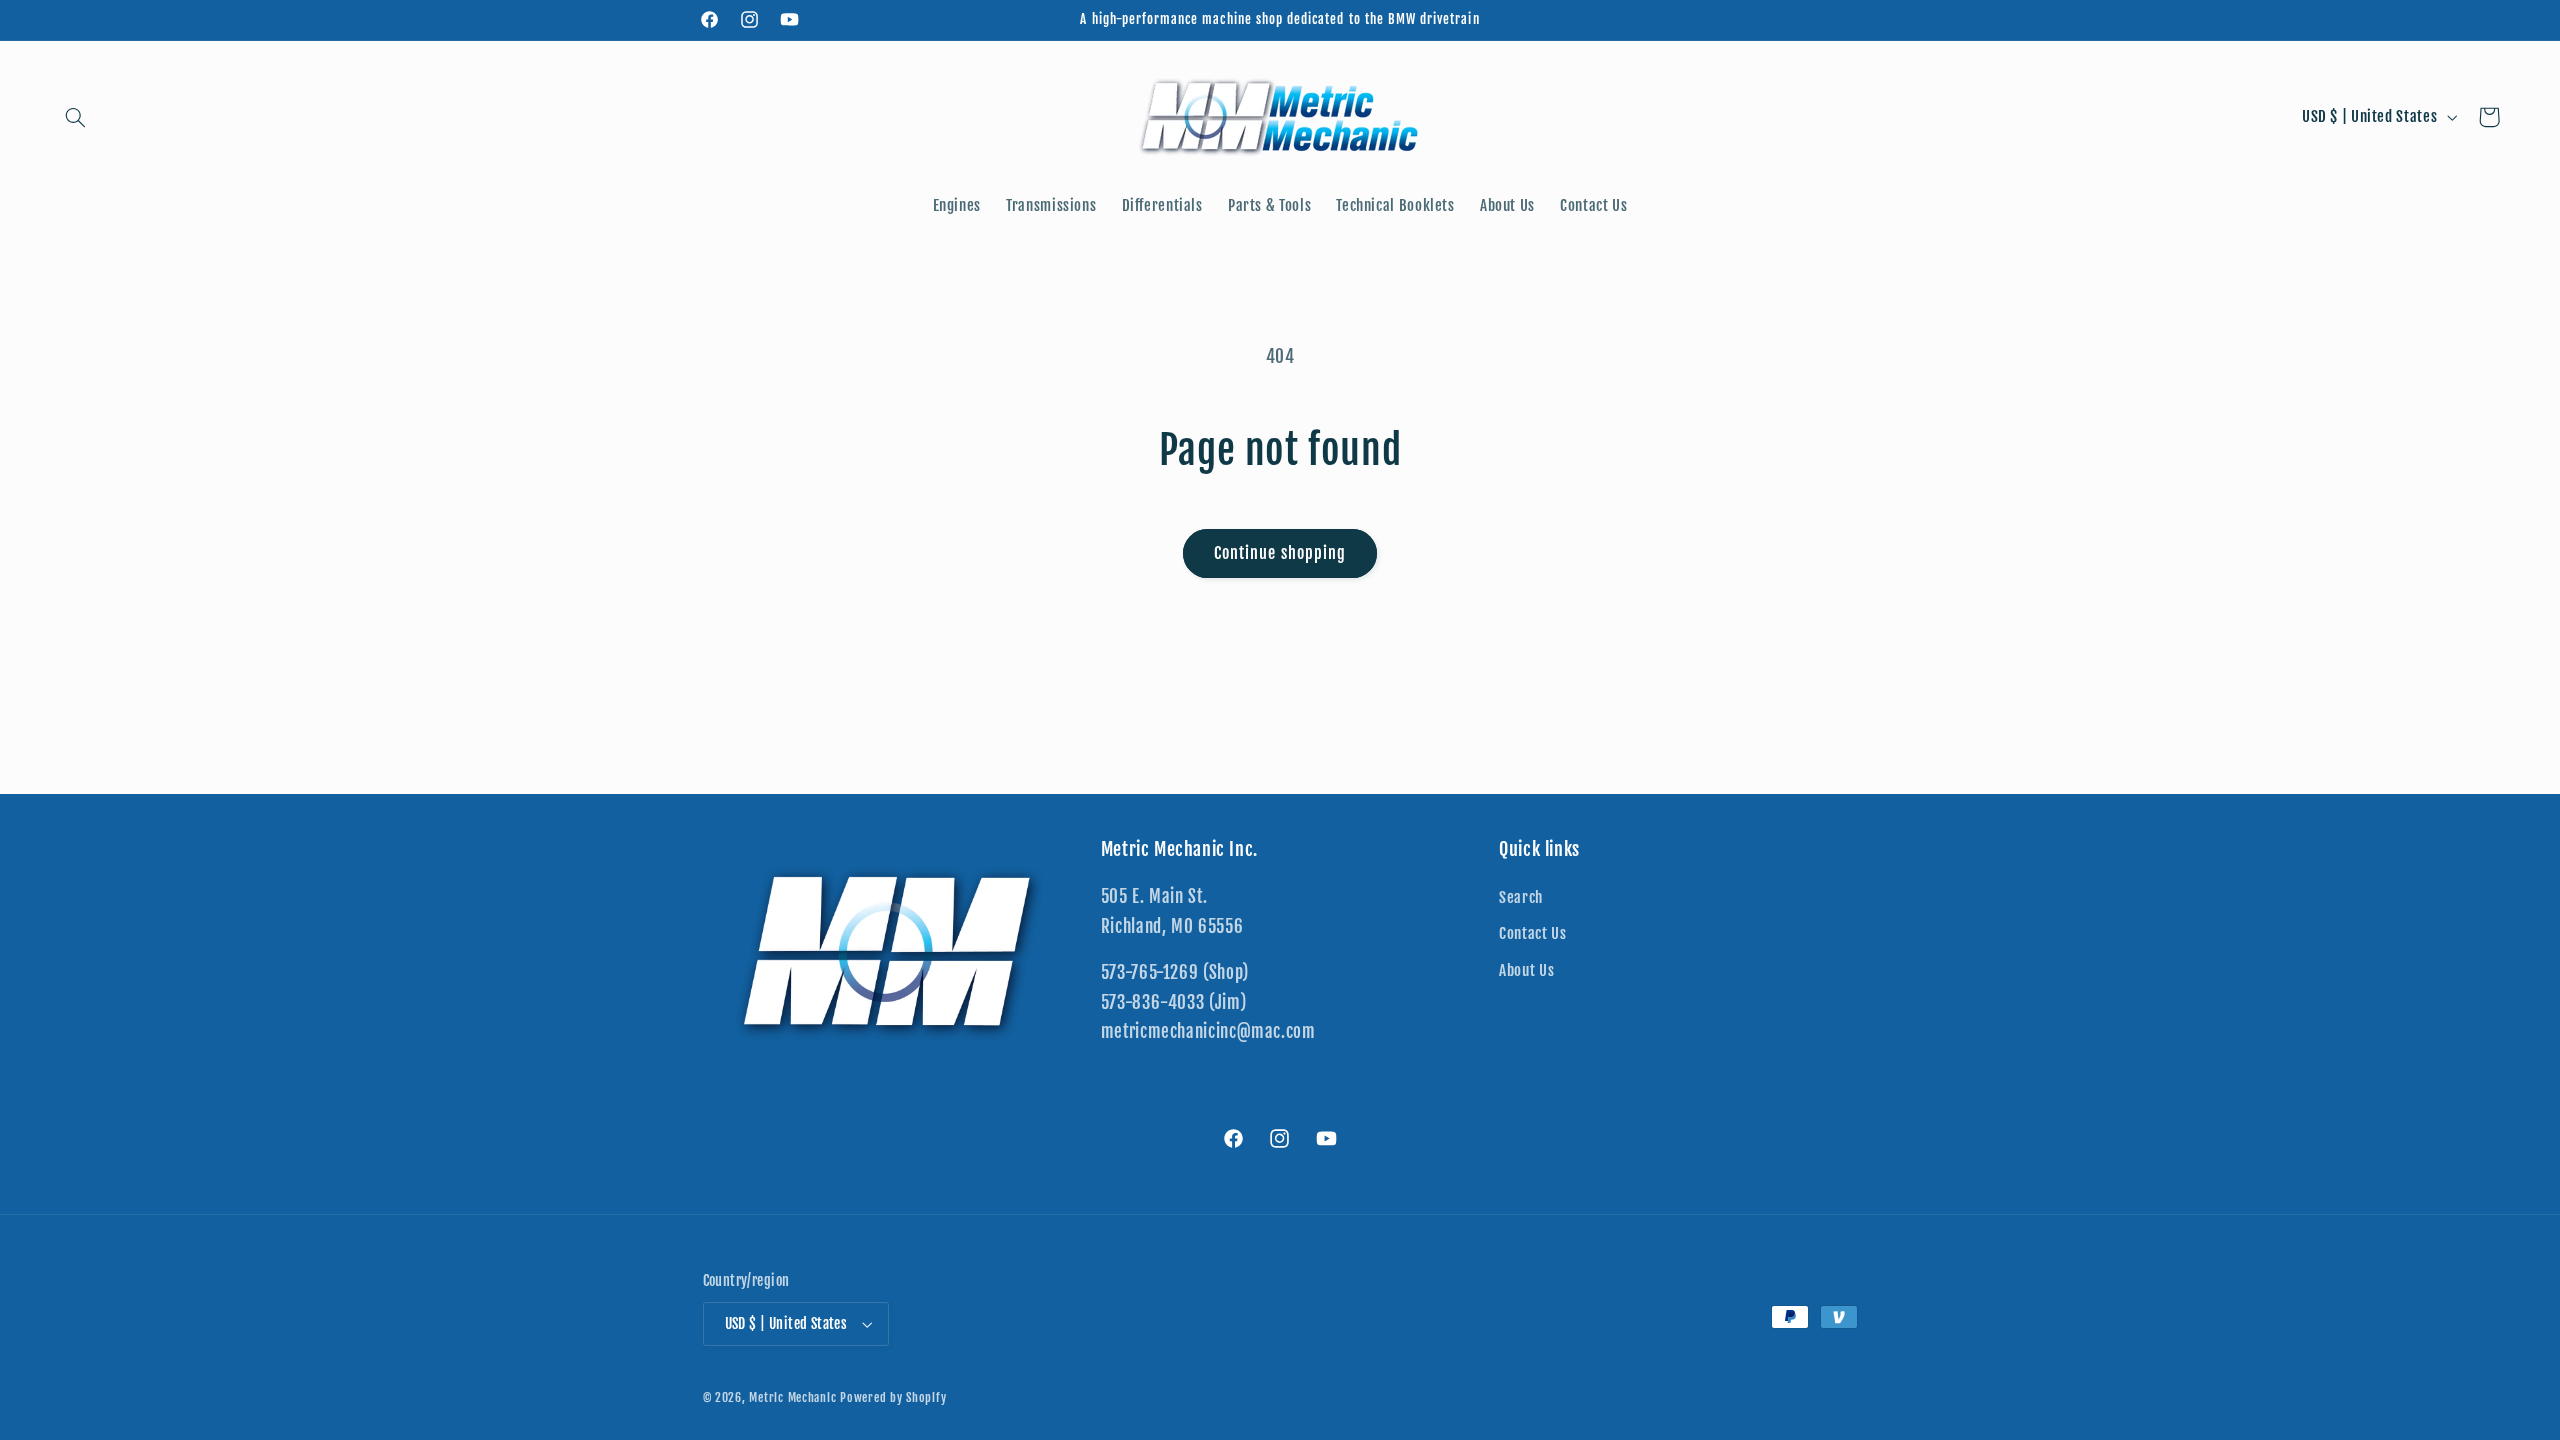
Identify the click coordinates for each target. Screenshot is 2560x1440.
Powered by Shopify (893, 1397)
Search (1521, 898)
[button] (76, 117)
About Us (1526, 971)
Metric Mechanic (792, 1397)
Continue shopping (1280, 553)
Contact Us (1532, 934)
